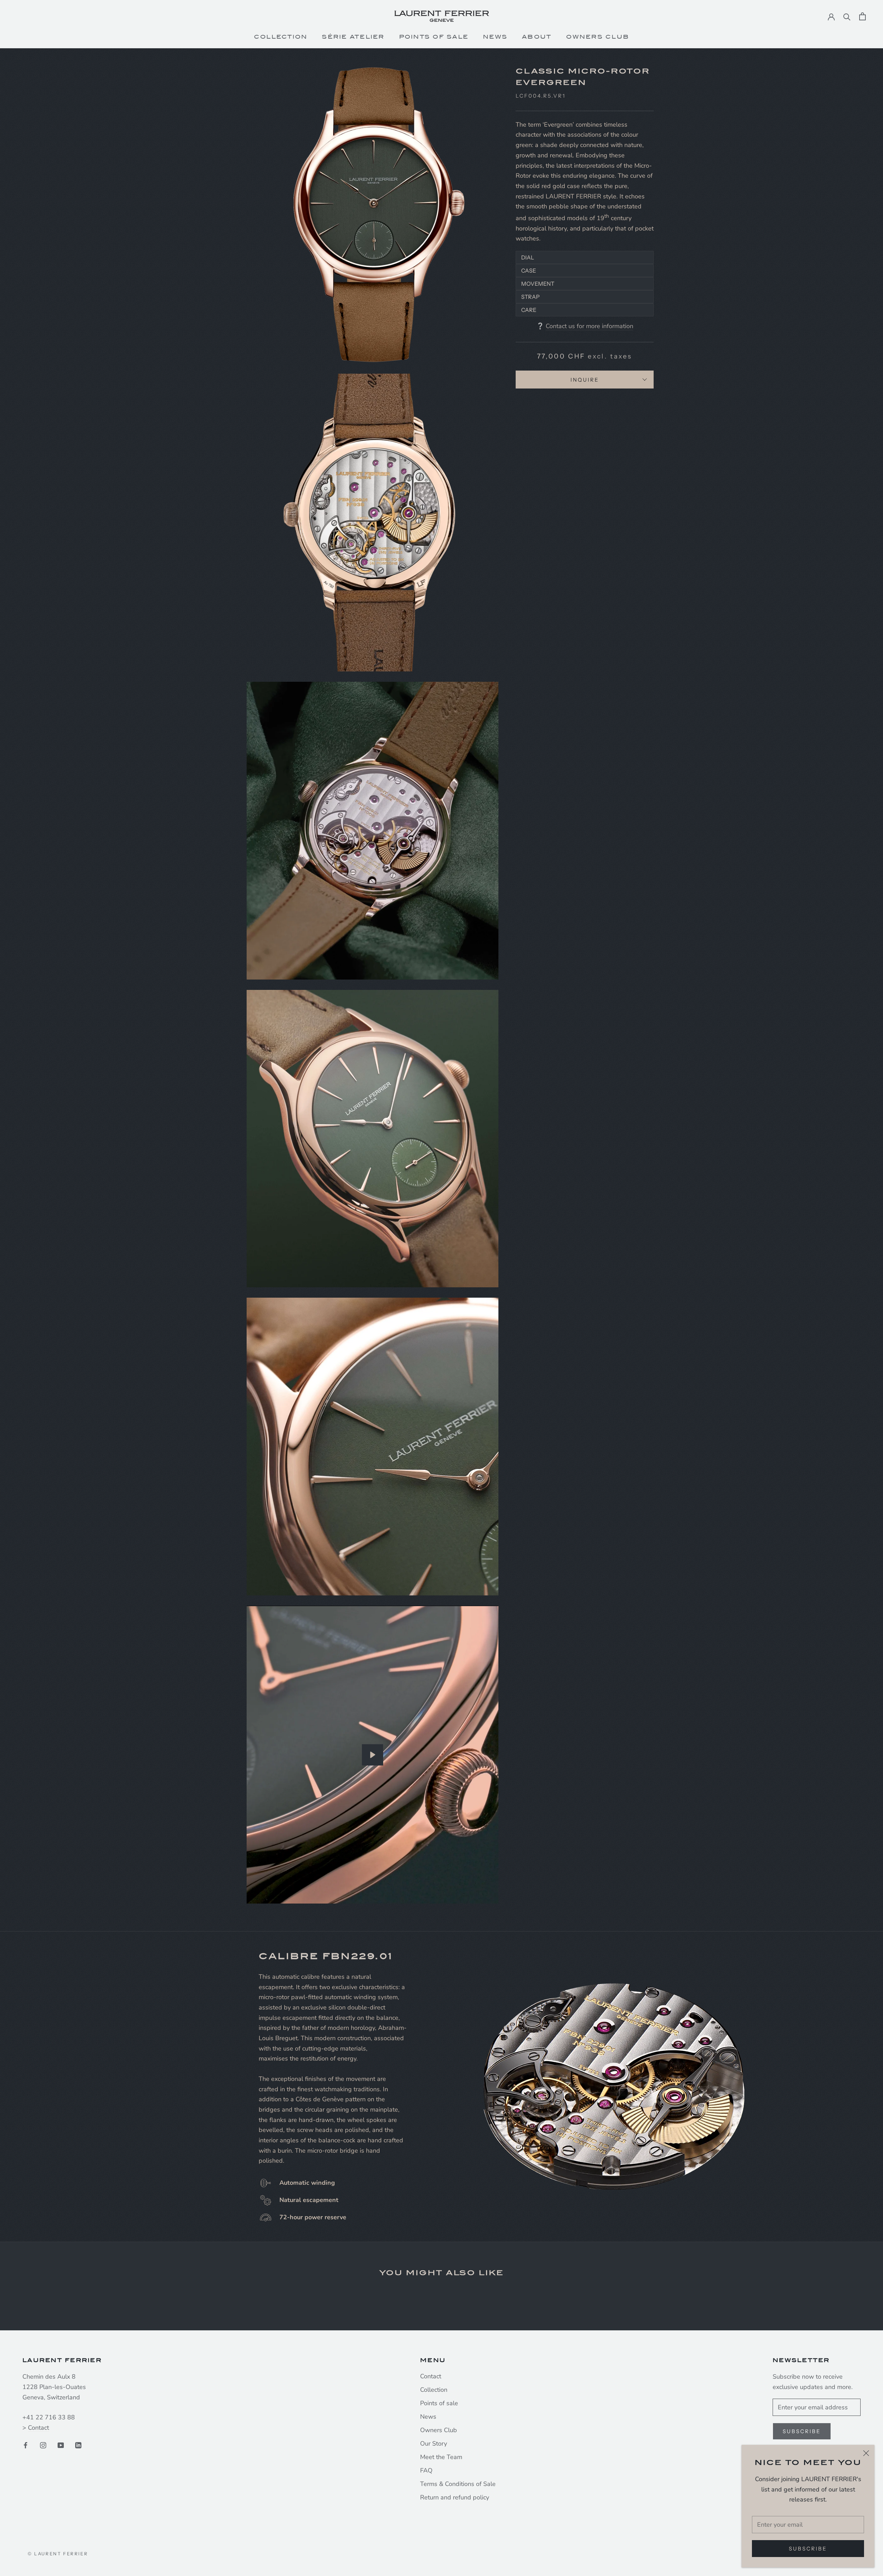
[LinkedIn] (78, 2445)
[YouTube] (61, 2445)
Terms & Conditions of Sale (458, 2484)
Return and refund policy (455, 2497)
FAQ (426, 2470)
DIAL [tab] (528, 257)
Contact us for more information (589, 326)
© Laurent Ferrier (58, 2554)
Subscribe (808, 2549)
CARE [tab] (529, 310)
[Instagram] (43, 2445)
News (495, 37)
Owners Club (598, 37)
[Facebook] (26, 2445)
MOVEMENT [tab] (538, 284)
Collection (281, 37)
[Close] (866, 2453)
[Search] (847, 16)
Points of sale (439, 2403)
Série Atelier (353, 37)
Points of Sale (434, 37)
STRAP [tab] (530, 297)
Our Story (434, 2444)
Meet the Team (441, 2457)
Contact (38, 2428)
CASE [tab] (529, 271)
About (537, 37)
